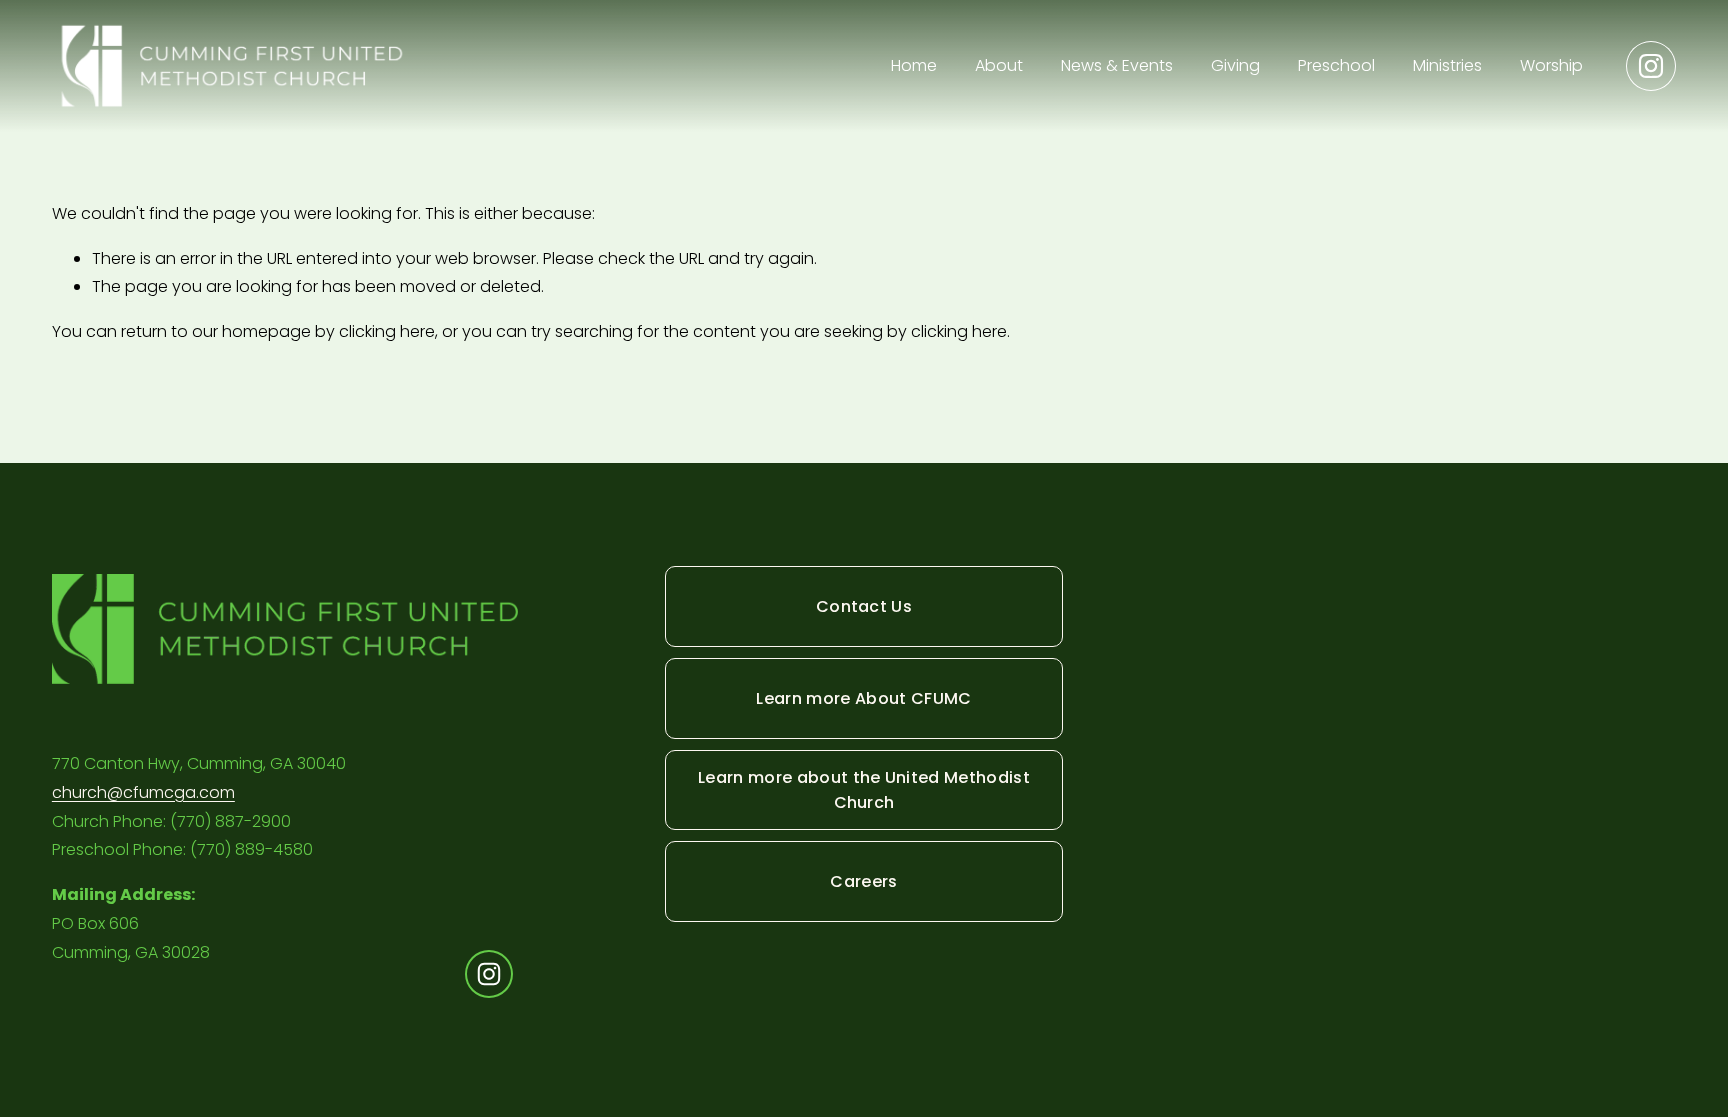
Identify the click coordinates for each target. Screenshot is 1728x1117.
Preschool (1336, 65)
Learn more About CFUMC (863, 698)
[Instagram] (1651, 66)
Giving (1235, 65)
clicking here (387, 331)
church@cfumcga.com (143, 792)
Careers (863, 881)
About (999, 65)
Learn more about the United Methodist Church (864, 790)
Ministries (1447, 65)
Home (914, 65)
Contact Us (864, 606)
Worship (1551, 65)
